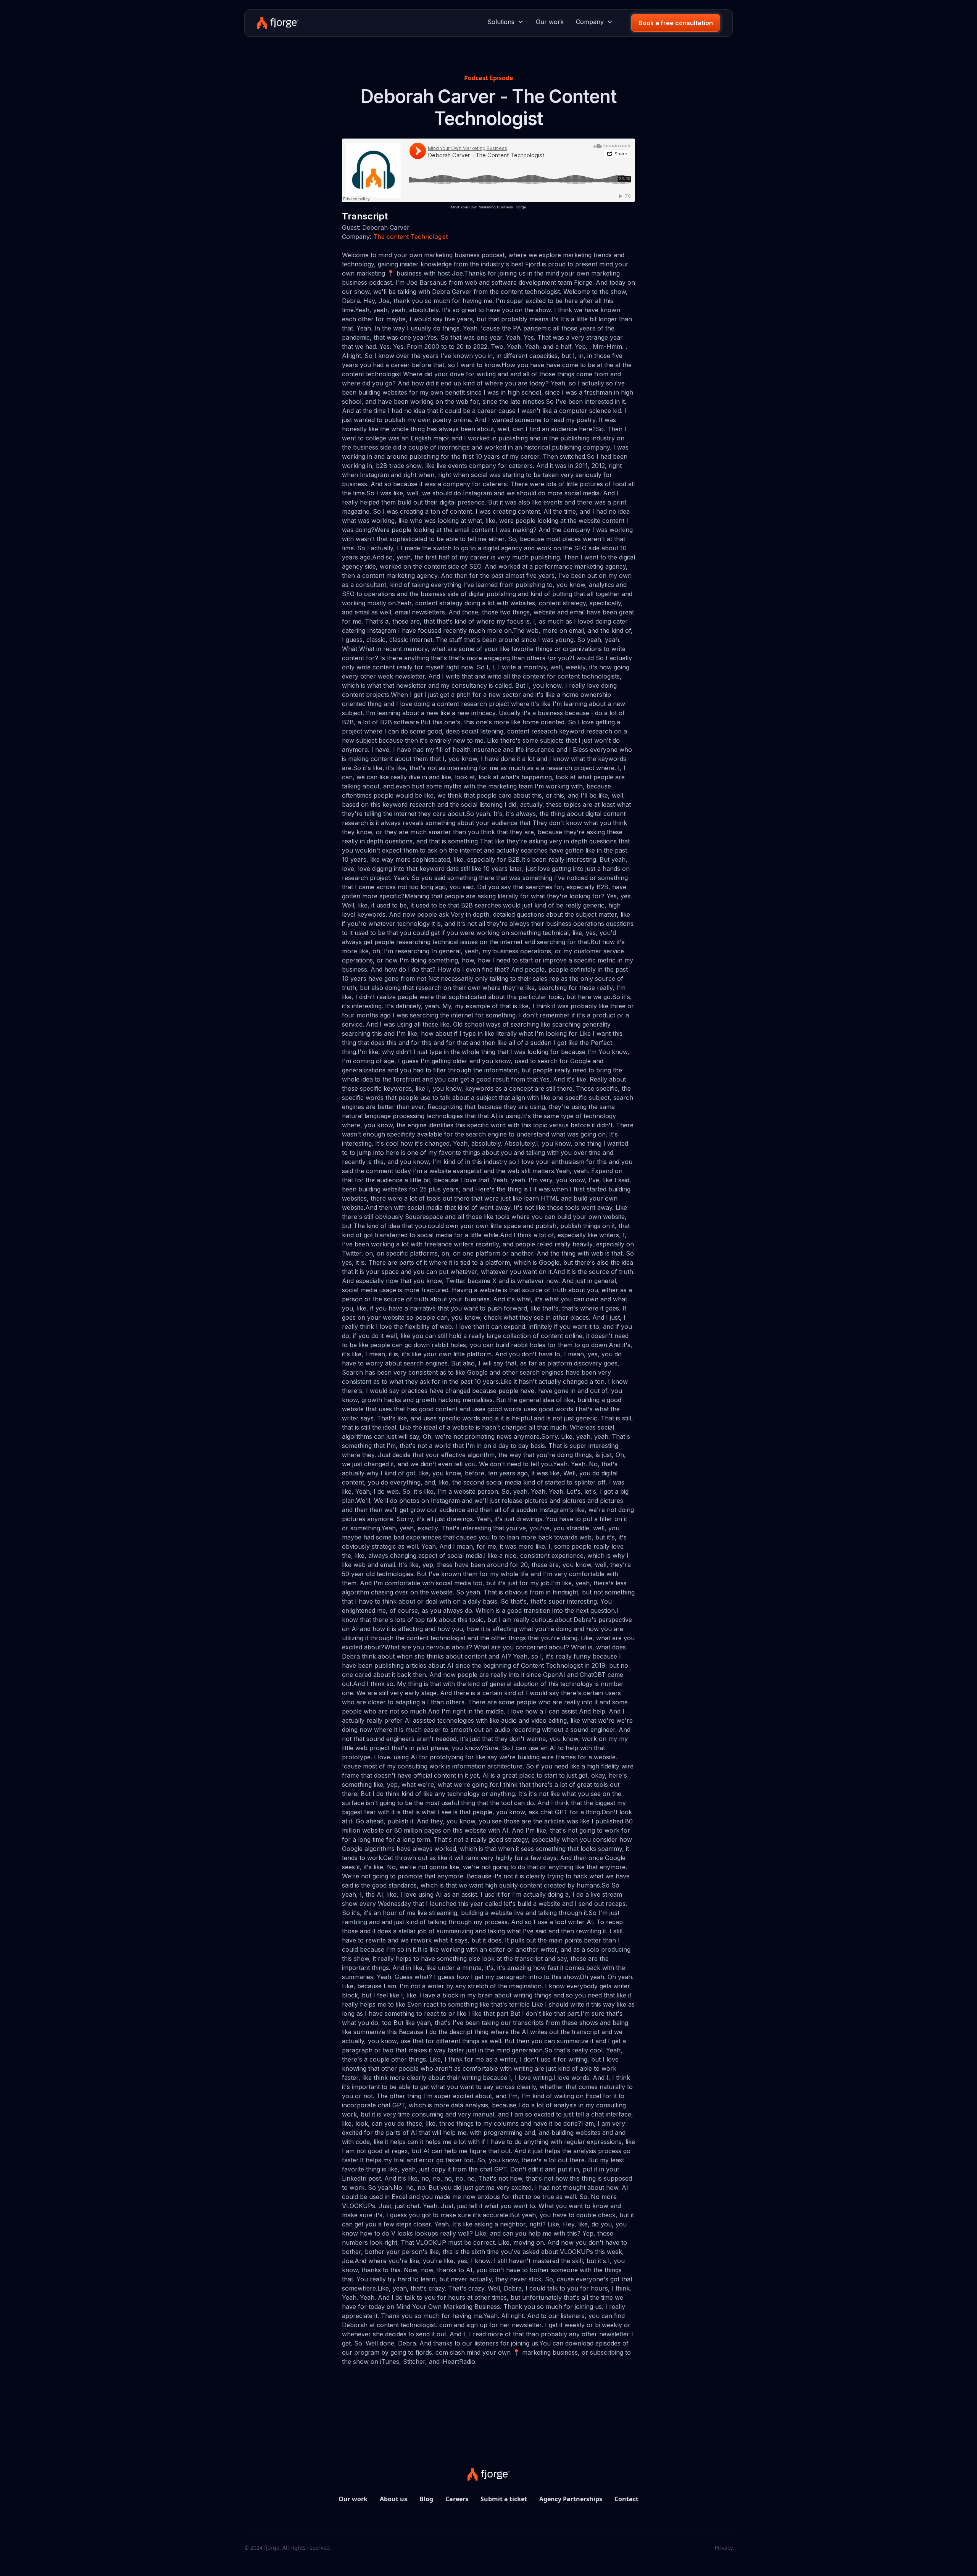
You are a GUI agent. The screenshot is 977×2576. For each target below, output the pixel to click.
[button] (505, 22)
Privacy (724, 2548)
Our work (550, 22)
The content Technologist (410, 237)
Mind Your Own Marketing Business (482, 207)
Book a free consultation (676, 23)
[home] (278, 23)
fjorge (521, 207)
